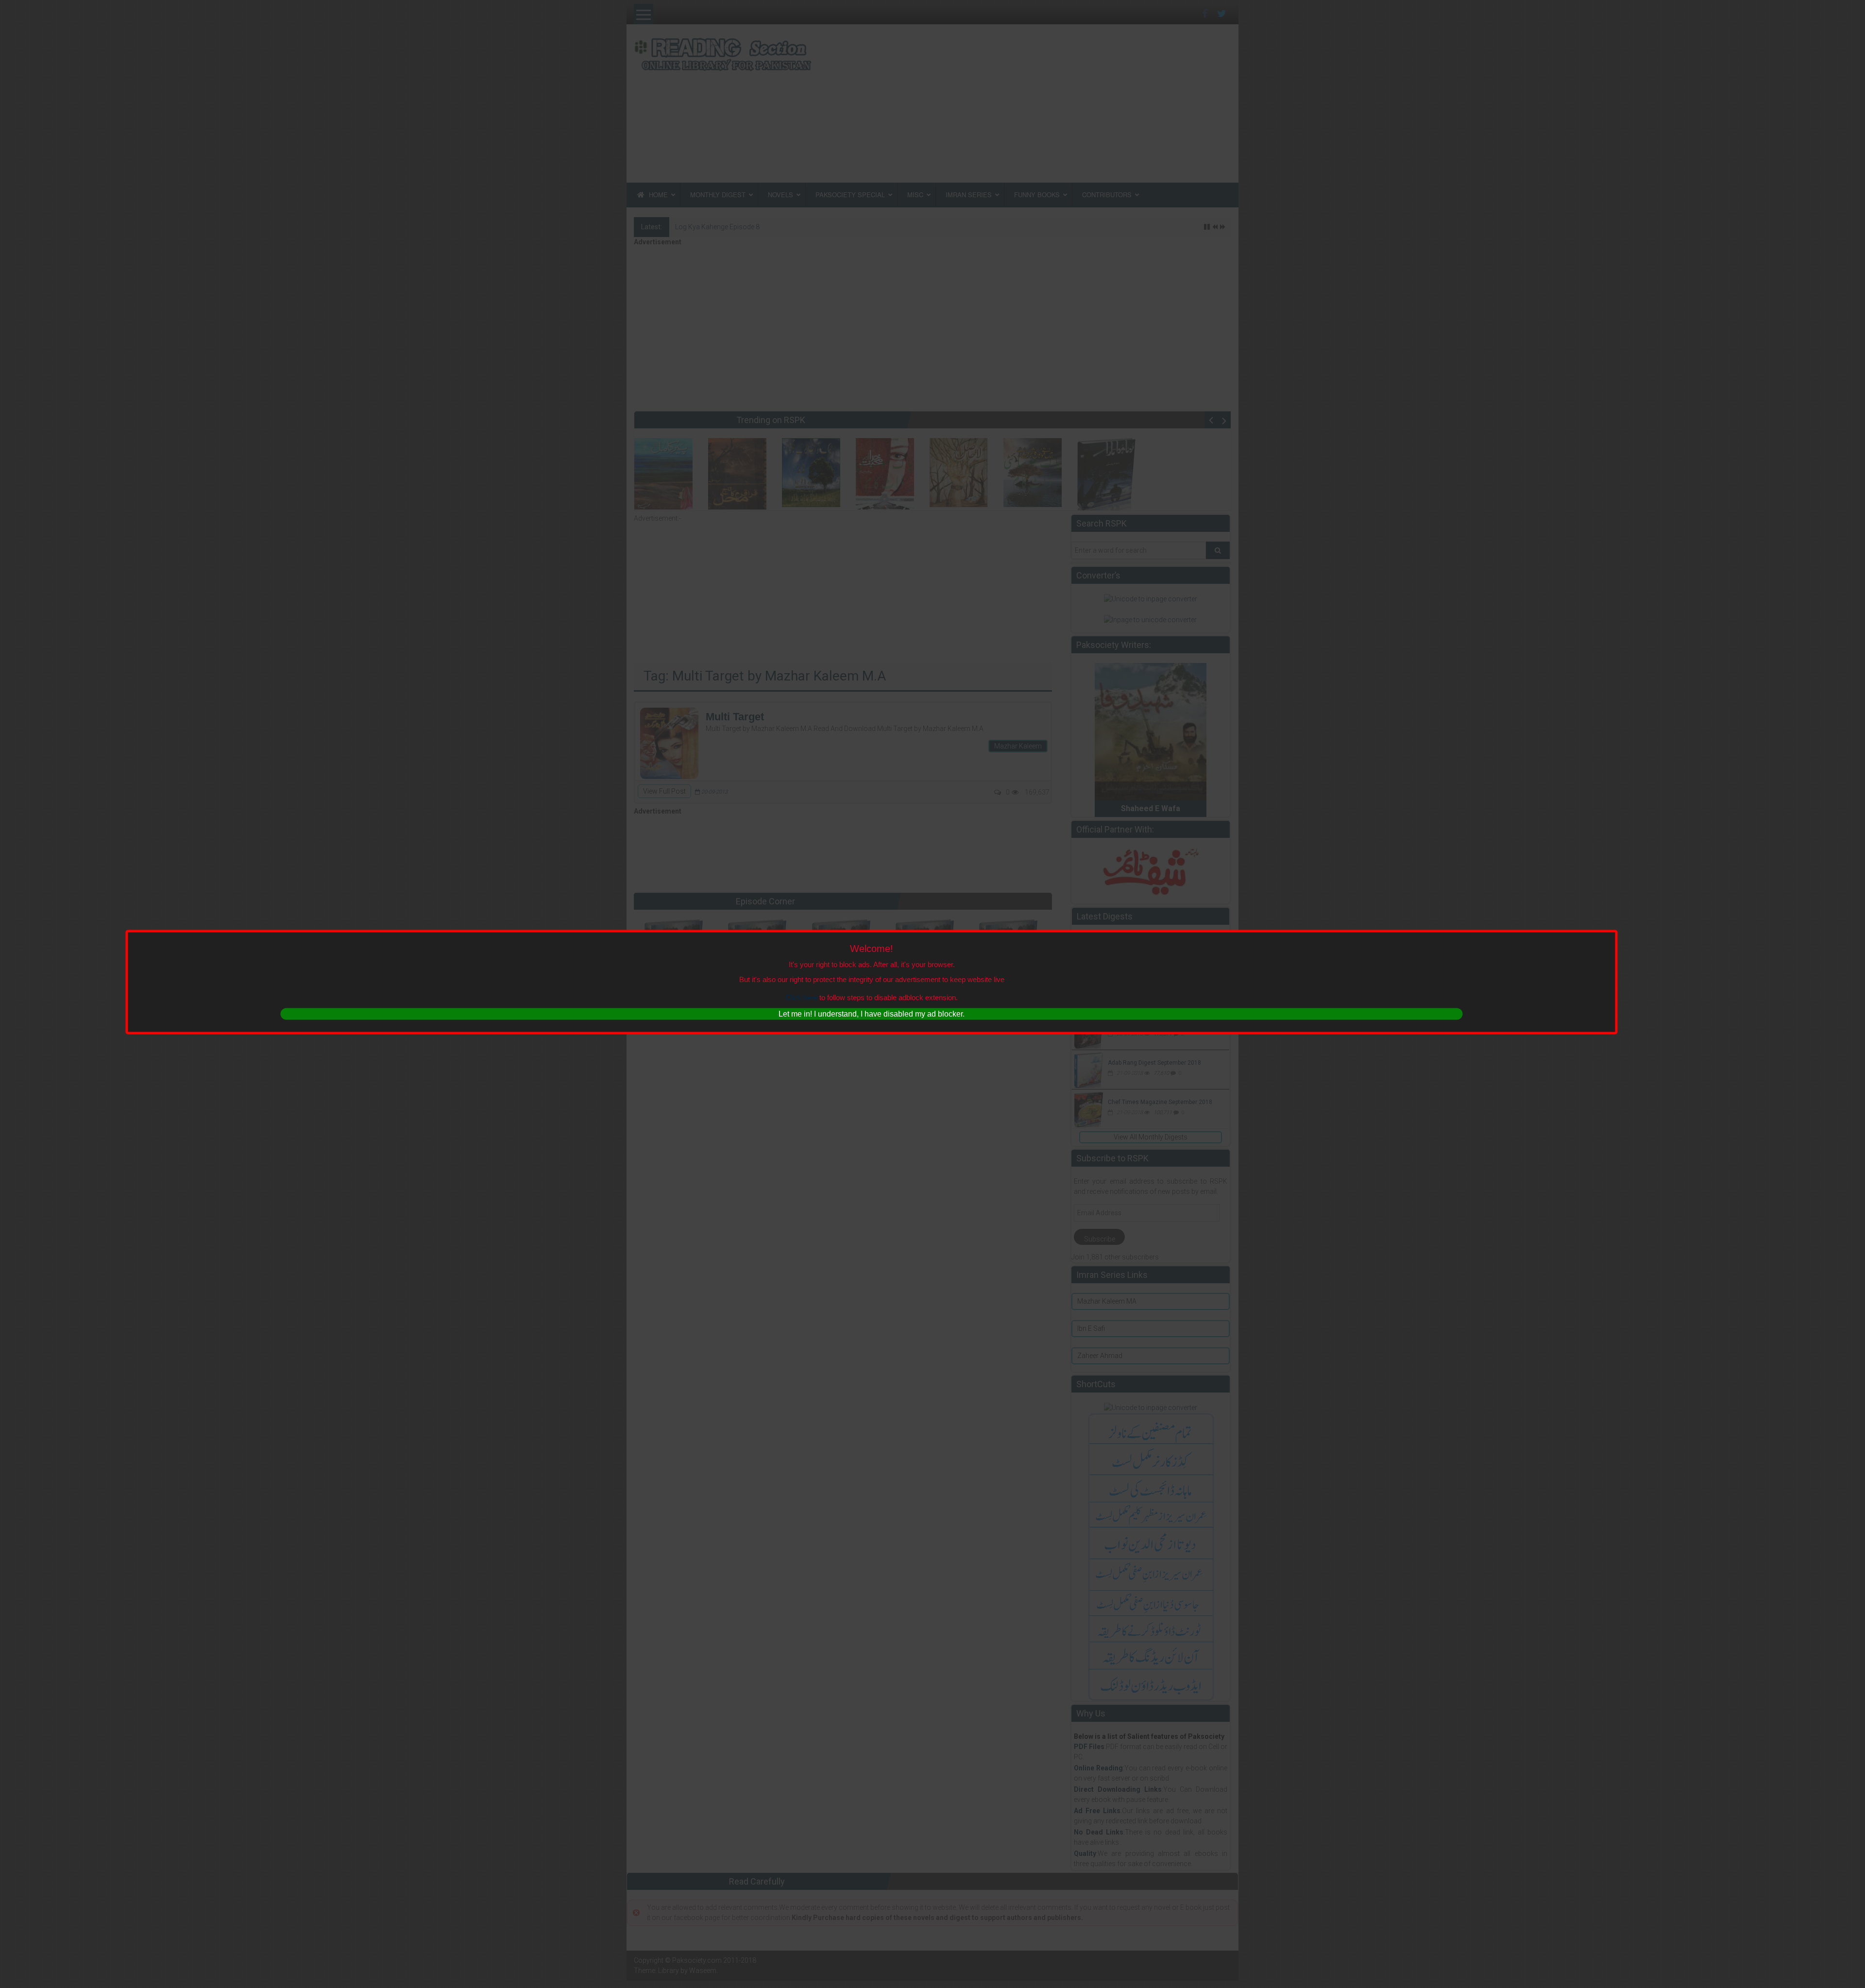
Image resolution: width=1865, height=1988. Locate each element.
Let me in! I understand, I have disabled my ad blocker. (872, 1013)
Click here (801, 997)
